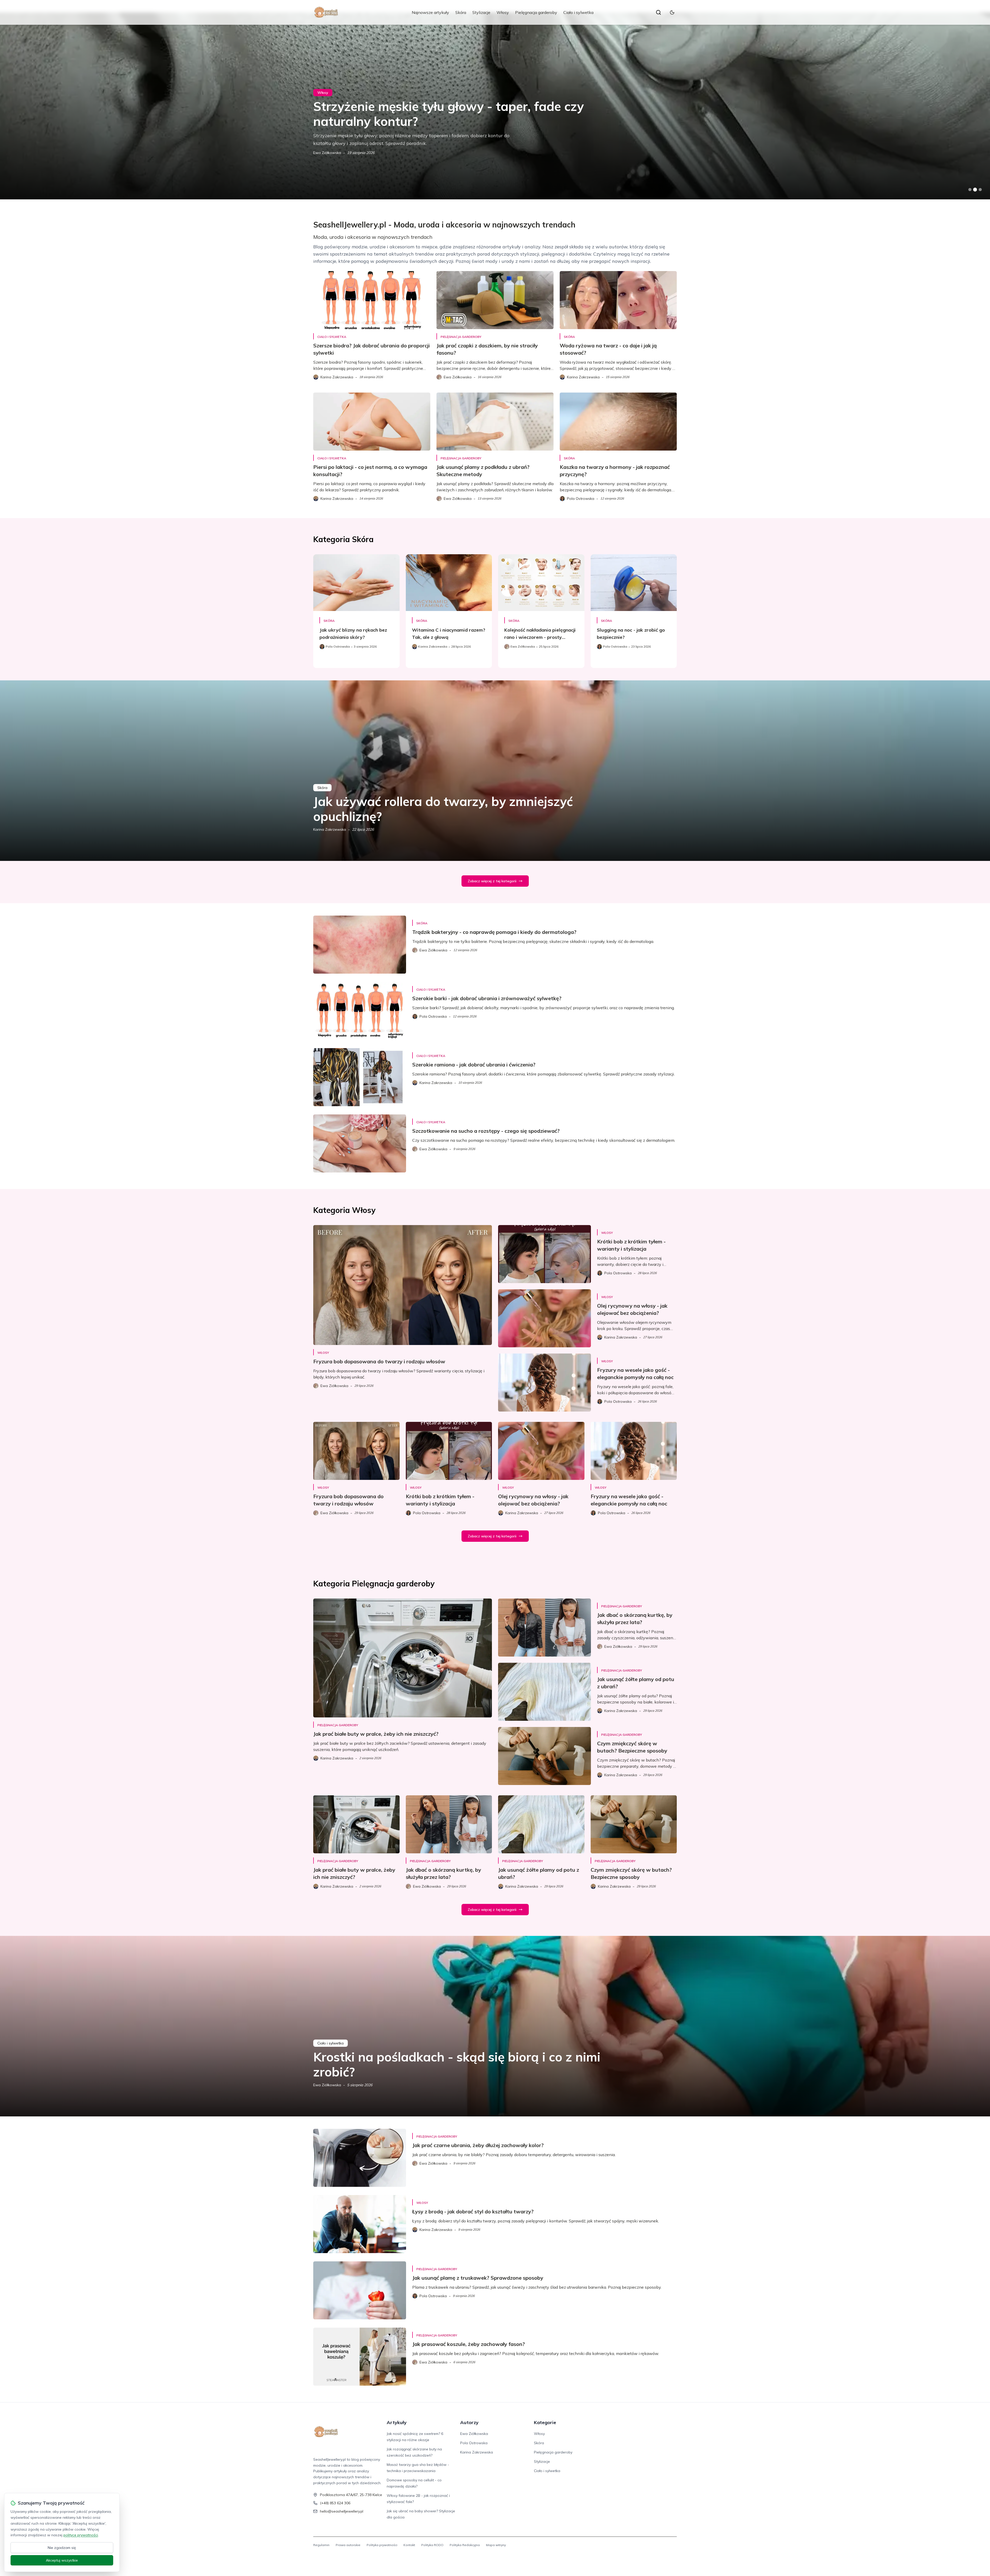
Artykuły (397, 2422)
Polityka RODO (432, 2545)
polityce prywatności (81, 2535)
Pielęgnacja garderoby (536, 12)
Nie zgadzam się (62, 2548)
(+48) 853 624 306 (335, 2503)
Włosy (503, 12)
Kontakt (409, 2545)
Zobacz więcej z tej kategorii (492, 881)
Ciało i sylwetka (578, 12)
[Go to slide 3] (980, 190)
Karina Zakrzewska (330, 829)
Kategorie (545, 2422)
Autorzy (469, 2422)
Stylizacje (481, 12)
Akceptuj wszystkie (62, 2560)
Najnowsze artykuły (430, 12)
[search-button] (658, 12)
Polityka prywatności (382, 2545)
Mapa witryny (496, 2545)
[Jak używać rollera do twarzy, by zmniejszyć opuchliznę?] (495, 771)
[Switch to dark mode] (672, 12)
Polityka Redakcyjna (465, 2545)
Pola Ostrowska (474, 2443)
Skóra (461, 12)
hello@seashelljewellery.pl (342, 2511)
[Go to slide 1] (970, 190)
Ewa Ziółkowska (327, 153)
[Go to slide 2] (975, 190)
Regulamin (321, 2545)
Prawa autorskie (348, 2545)
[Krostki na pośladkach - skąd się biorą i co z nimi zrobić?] (495, 2026)
